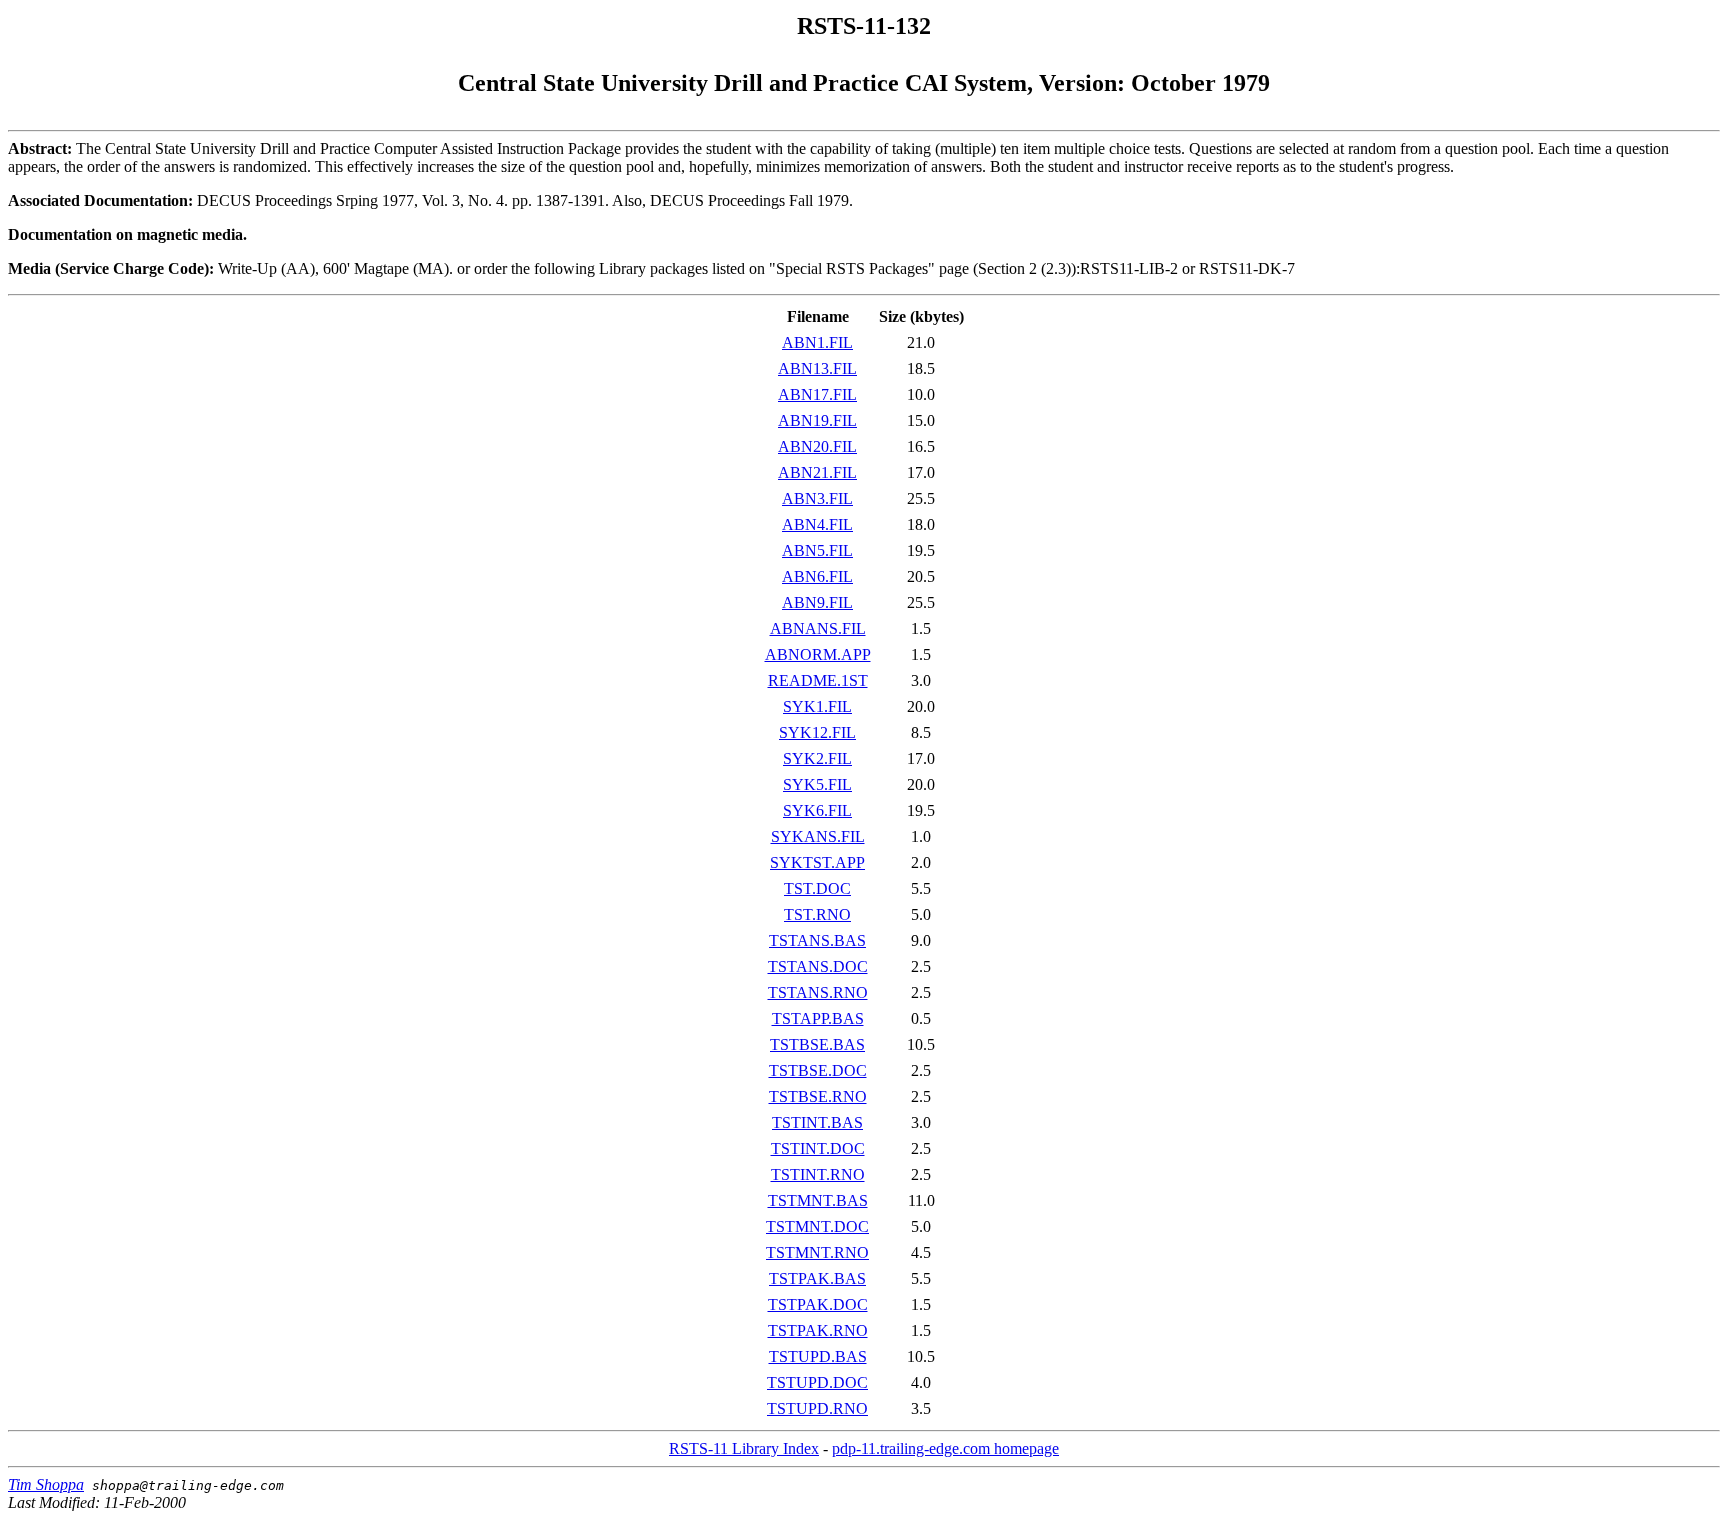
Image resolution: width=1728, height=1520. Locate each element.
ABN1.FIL (817, 342)
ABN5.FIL (817, 550)
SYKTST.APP (817, 862)
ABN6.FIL (817, 576)
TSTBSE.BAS (817, 1044)
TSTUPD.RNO (817, 1408)
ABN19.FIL (817, 420)
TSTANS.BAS (817, 940)
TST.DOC (817, 888)
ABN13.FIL (817, 368)
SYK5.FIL (817, 784)
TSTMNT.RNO (817, 1252)
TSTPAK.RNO (818, 1330)
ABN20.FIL (817, 446)
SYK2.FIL (817, 758)
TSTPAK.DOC (818, 1304)
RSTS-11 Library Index (744, 1448)
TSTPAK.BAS (817, 1278)
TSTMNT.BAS (818, 1200)
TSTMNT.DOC (817, 1226)
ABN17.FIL (817, 394)
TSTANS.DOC (818, 966)
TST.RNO (817, 914)
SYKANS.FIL (818, 836)
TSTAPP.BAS (818, 1018)
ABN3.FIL (817, 498)
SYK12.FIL (817, 732)
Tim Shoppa (46, 1484)
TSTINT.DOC (818, 1148)
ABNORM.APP (818, 654)
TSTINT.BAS (817, 1122)
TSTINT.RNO (818, 1174)
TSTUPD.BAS (818, 1356)
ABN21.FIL (817, 472)
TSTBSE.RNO (818, 1096)
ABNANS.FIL (818, 628)
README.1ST (818, 680)
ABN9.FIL (817, 602)
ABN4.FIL (817, 524)
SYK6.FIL (817, 810)
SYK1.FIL (817, 706)
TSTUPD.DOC (817, 1382)
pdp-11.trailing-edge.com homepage (945, 1448)
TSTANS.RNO (818, 992)
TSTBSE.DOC (818, 1070)
